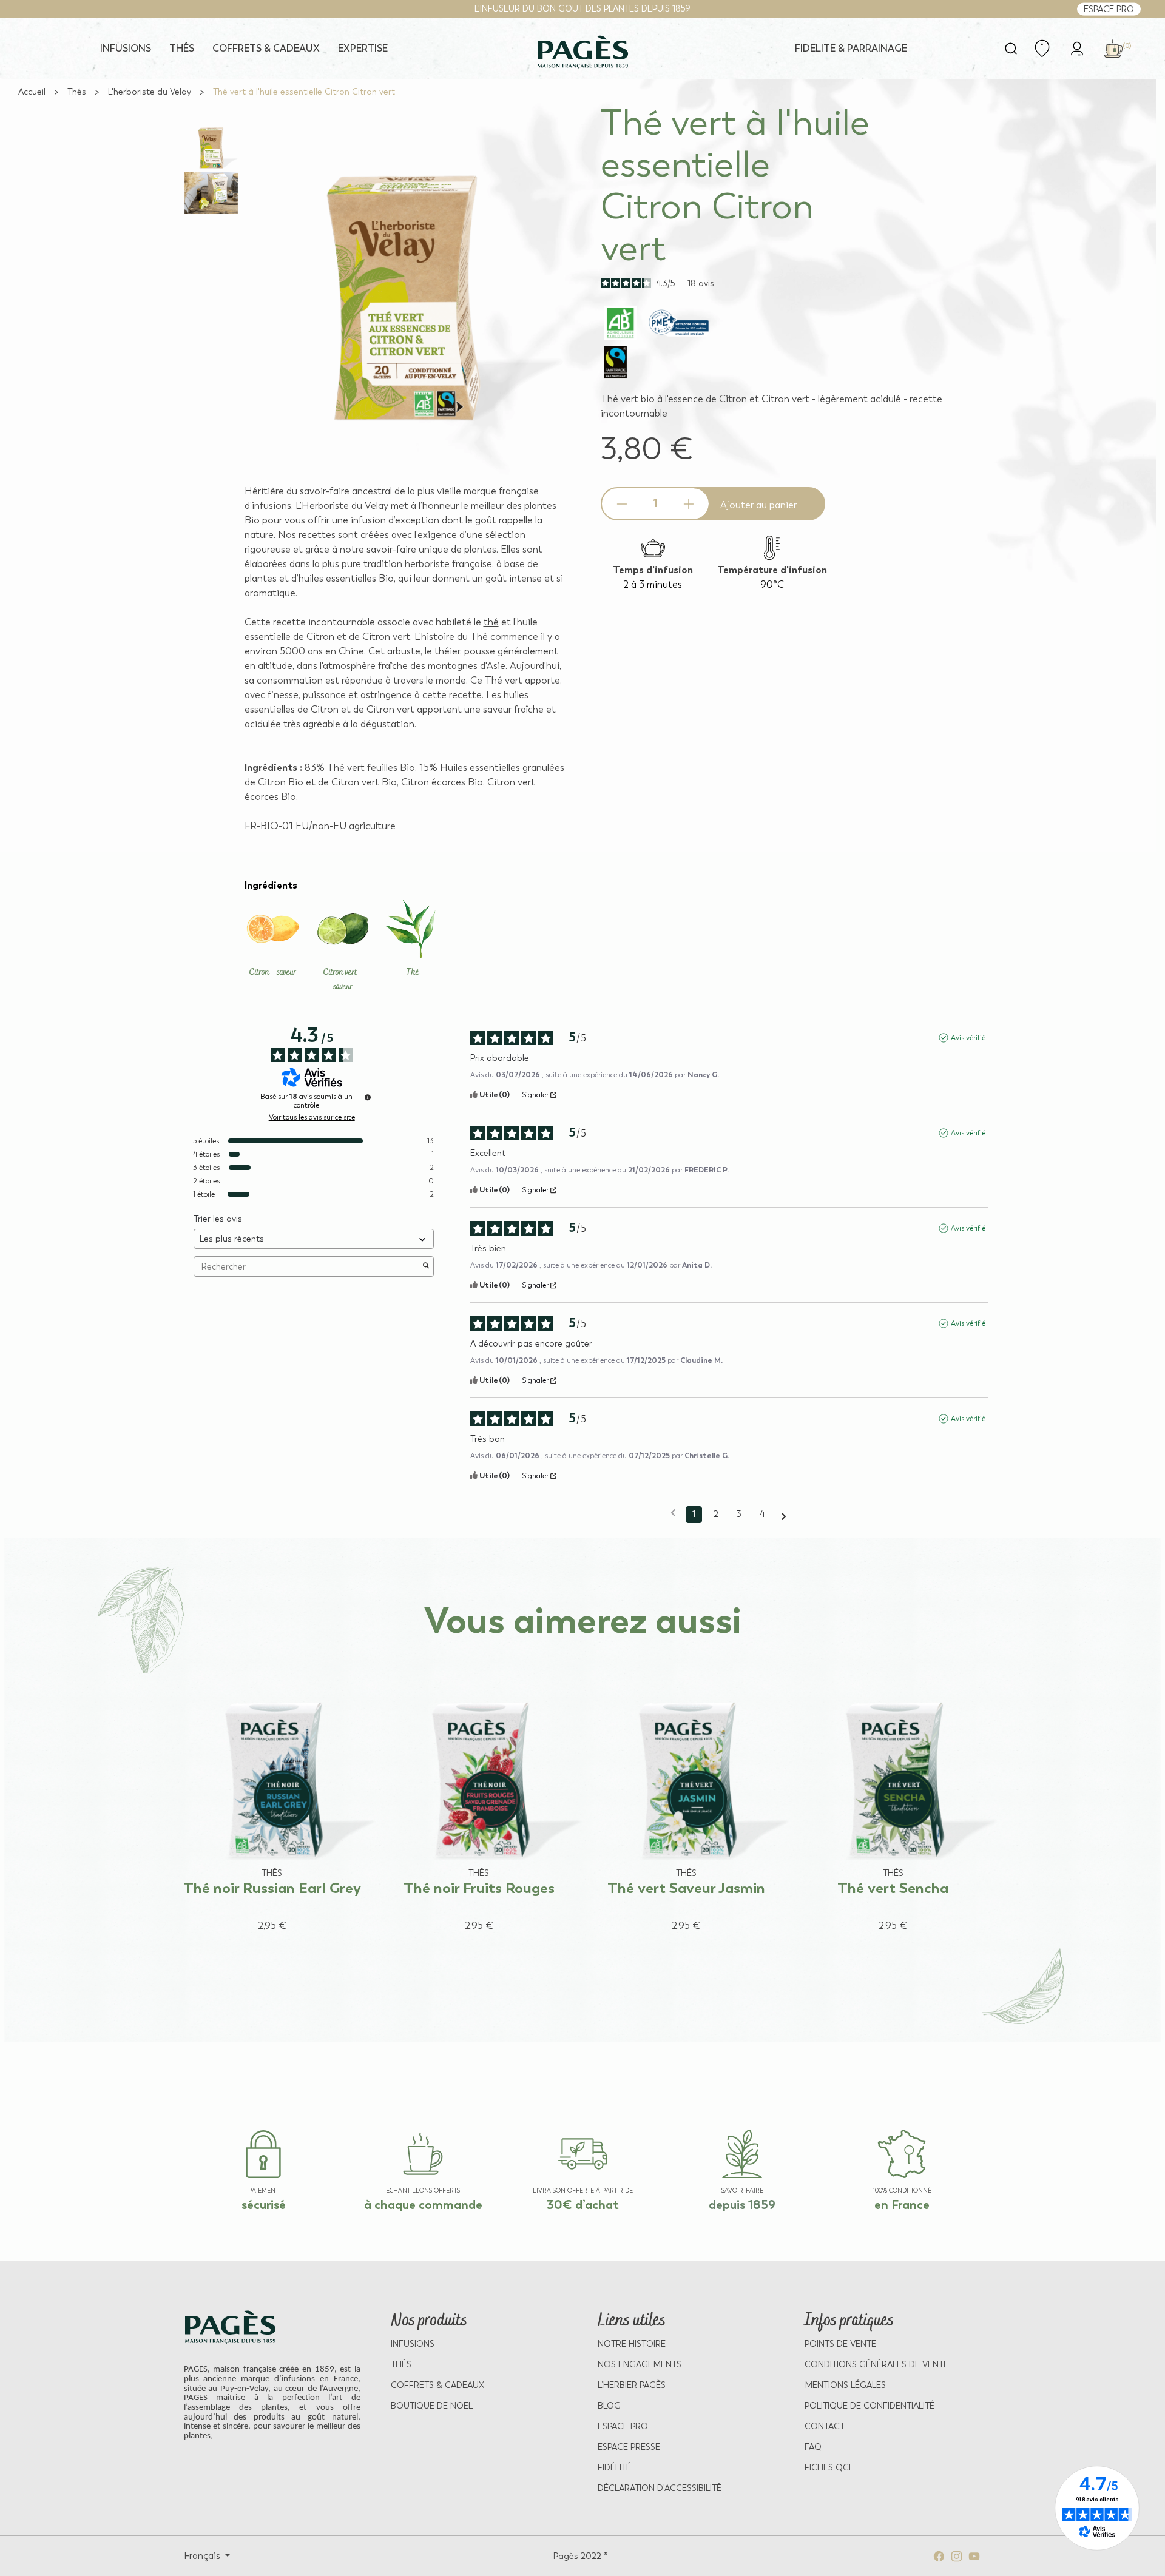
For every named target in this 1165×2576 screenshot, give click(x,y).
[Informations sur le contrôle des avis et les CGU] (368, 1097)
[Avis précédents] (673, 1513)
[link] (1077, 48)
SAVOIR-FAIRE (742, 2191)
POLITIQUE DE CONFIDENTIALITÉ (870, 2406)
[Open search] (1011, 49)
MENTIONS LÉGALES (845, 2385)
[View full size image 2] (211, 193)
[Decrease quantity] (622, 504)
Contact (825, 2426)
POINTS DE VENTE (840, 2344)
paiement (263, 2191)
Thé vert (346, 768)
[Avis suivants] (784, 1515)
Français (203, 2556)
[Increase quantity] (689, 504)
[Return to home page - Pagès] (582, 52)
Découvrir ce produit (260, 1949)
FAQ (813, 2447)
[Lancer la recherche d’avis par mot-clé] (426, 1266)
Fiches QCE (829, 2468)
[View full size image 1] (211, 148)
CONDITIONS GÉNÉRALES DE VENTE (876, 2365)
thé (491, 622)
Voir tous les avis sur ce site (312, 1117)
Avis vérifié (968, 1038)
